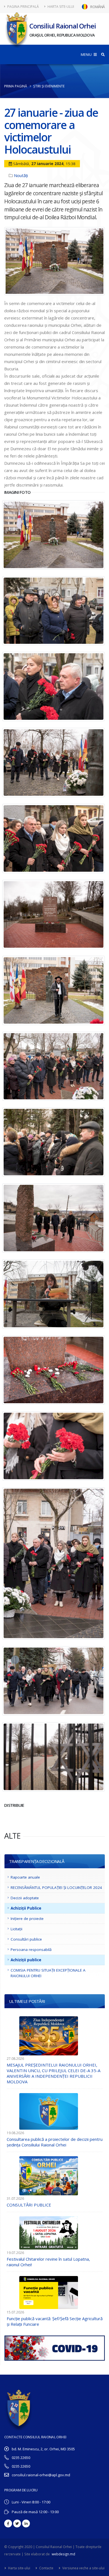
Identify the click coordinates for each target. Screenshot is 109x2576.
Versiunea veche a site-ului (83, 2568)
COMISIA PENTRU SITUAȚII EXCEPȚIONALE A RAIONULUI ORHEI (48, 1973)
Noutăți (21, 175)
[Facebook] (8, 2523)
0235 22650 (21, 2458)
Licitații (16, 1929)
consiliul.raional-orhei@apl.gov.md (41, 2475)
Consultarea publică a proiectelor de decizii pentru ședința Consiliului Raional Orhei (55, 2142)
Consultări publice (26, 1939)
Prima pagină (16, 86)
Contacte (46, 2568)
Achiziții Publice (26, 1908)
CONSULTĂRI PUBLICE (29, 2205)
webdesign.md (63, 2554)
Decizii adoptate (25, 1898)
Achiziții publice (26, 1960)
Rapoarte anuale (25, 1877)
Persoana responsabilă (31, 1950)
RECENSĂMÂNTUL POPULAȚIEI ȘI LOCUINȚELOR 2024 (56, 1888)
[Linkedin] (26, 2523)
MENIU (87, 54)
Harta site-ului (60, 7)
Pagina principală (23, 7)
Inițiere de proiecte (27, 1919)
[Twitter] (17, 2523)
